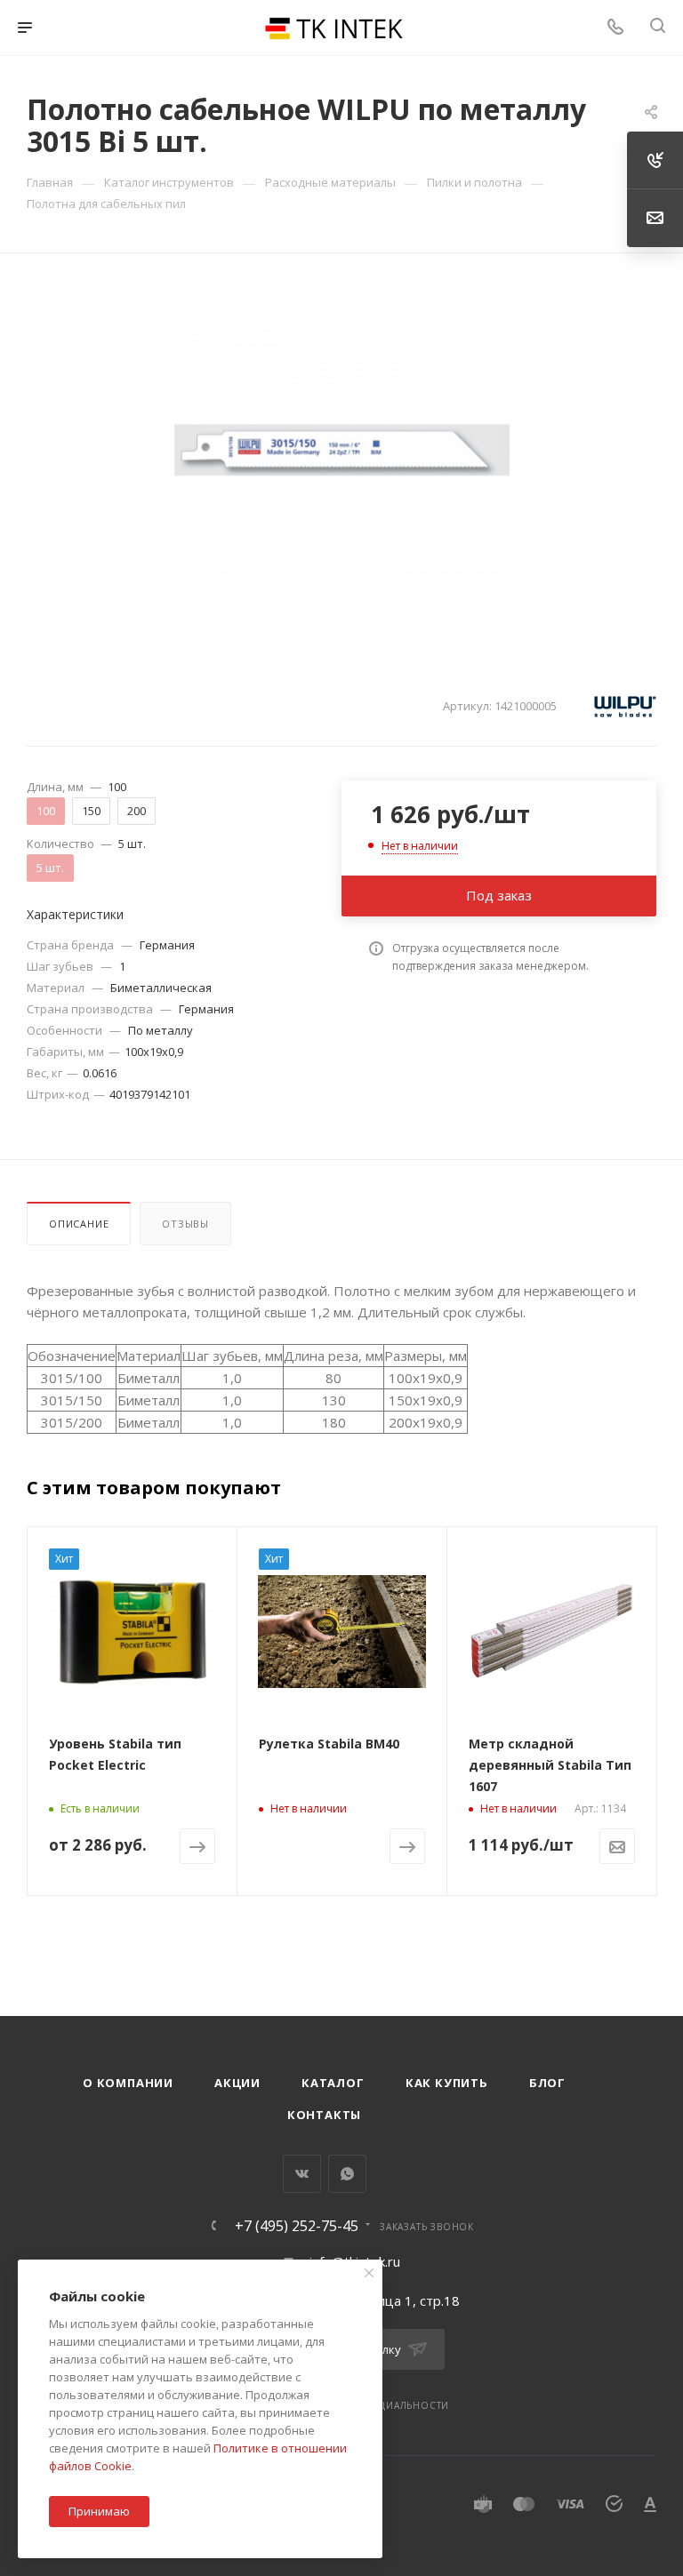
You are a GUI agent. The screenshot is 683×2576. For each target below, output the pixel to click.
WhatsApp (347, 2174)
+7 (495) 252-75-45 (297, 2226)
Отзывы (185, 1224)
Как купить (447, 2083)
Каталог (333, 2083)
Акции (237, 2083)
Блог (547, 2083)
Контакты (324, 2115)
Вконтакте (302, 2174)
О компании (128, 2083)
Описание (79, 1224)
